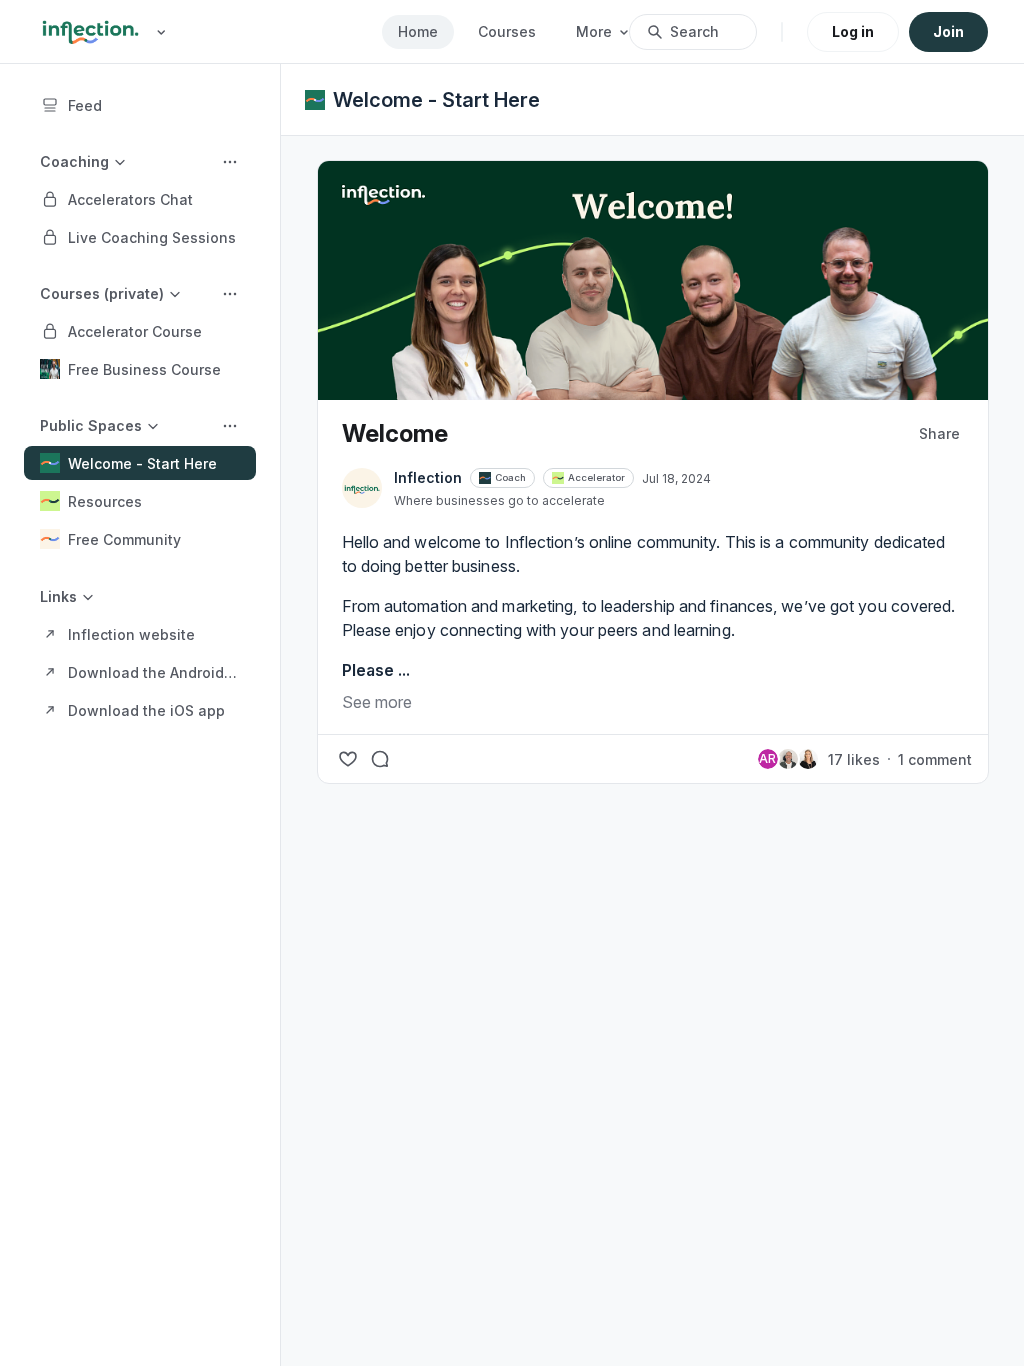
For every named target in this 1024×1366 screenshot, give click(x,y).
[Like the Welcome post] (348, 759)
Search (694, 31)
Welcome (395, 433)
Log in (853, 31)
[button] (140, 199)
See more (377, 702)
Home (418, 31)
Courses (507, 31)
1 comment (935, 759)
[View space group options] (230, 162)
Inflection (428, 477)
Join (948, 31)
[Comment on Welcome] (380, 759)
